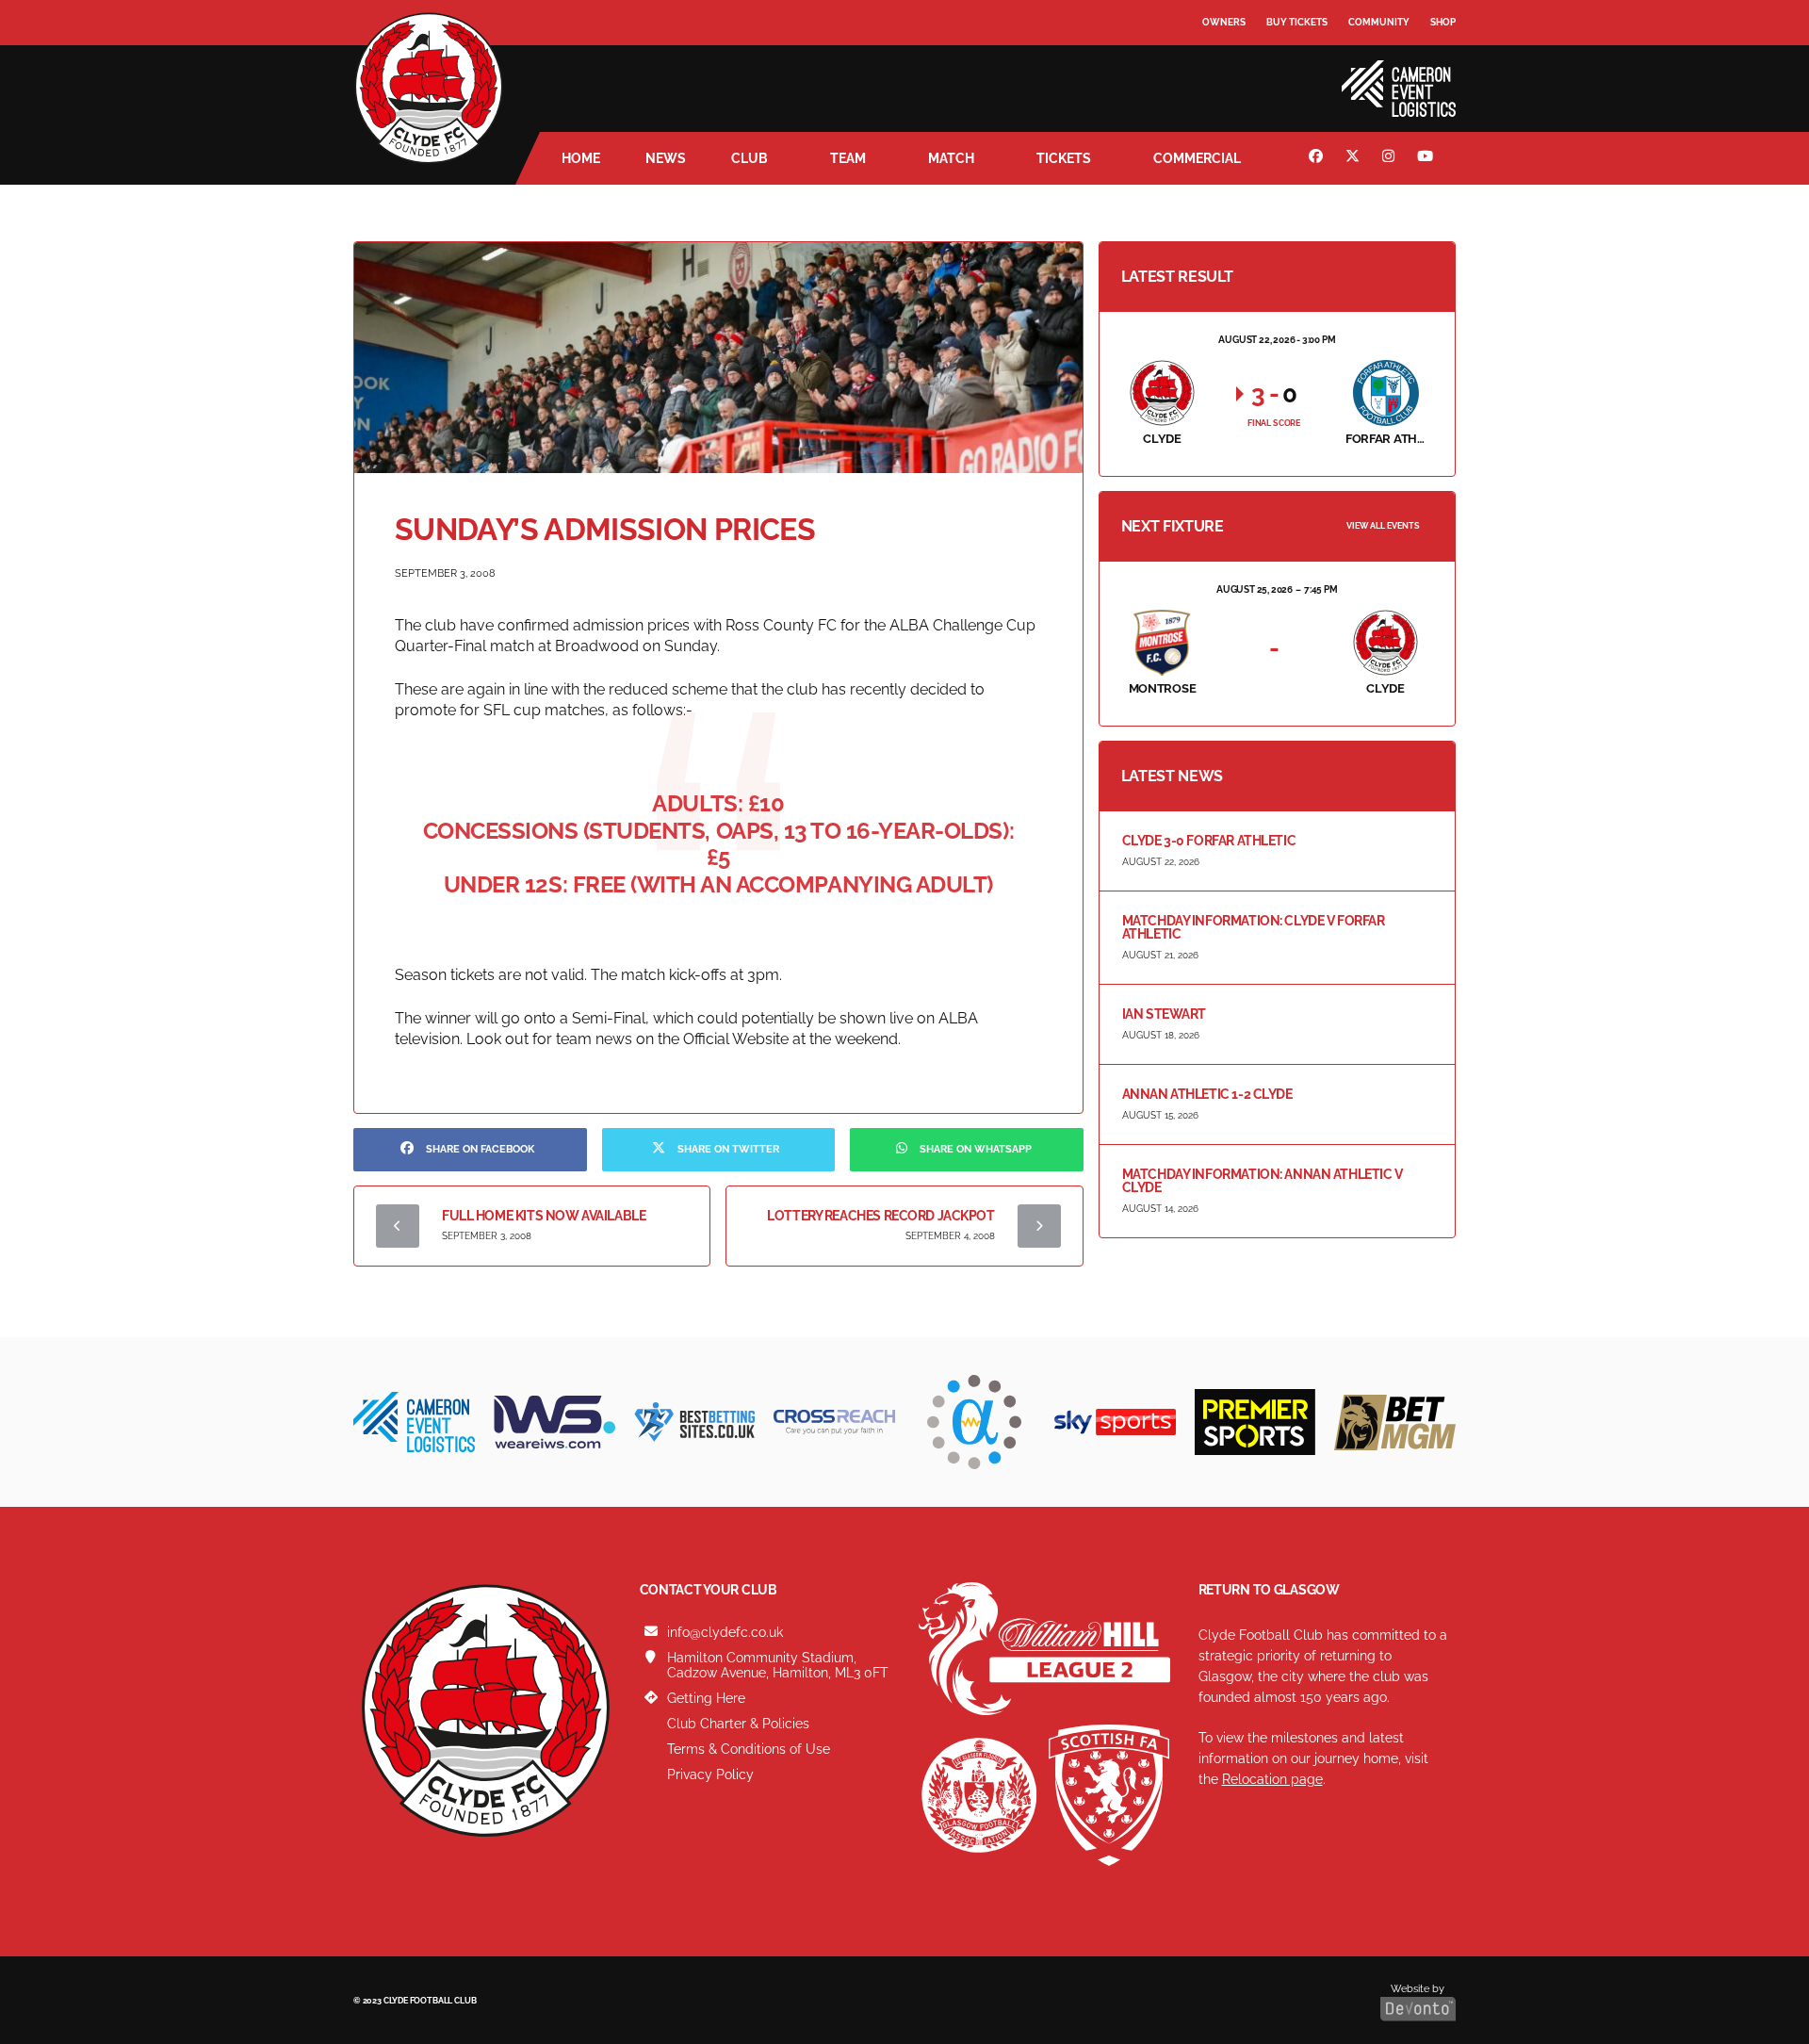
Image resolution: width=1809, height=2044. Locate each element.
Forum (1221, 61)
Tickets (1064, 158)
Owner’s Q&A (1237, 75)
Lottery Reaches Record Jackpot (880, 1216)
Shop (1443, 22)
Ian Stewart (1164, 1014)
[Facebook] (1318, 158)
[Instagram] (1391, 158)
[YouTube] (1427, 158)
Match (951, 158)
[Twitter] (1355, 158)
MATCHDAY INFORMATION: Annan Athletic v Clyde (1263, 1181)
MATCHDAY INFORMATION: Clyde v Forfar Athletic (1254, 927)
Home (581, 158)
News (666, 158)
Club (750, 158)
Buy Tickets (1297, 22)
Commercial (1197, 158)
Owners (1224, 22)
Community (1379, 22)
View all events (1383, 526)
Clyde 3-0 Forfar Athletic (1209, 841)
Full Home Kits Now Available (544, 1216)
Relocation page (1272, 1779)
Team (848, 158)
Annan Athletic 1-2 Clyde (1207, 1094)
